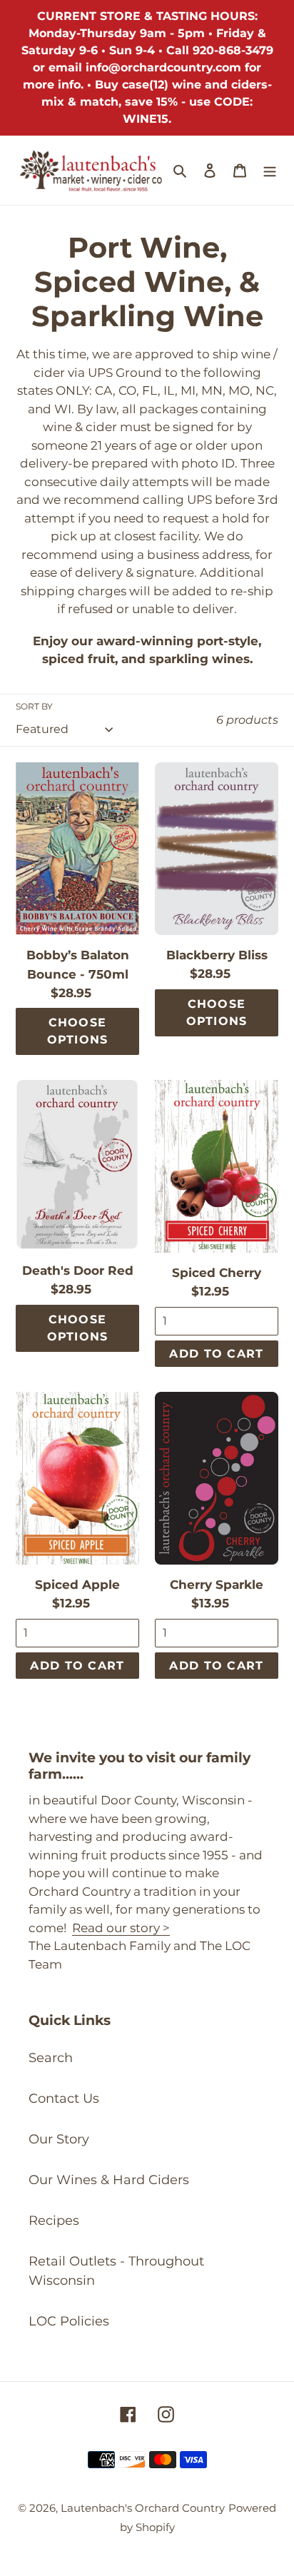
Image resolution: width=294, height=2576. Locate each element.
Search (51, 2058)
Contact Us (64, 2098)
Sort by (34, 706)
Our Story (59, 2139)
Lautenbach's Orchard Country (143, 2508)
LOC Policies (69, 2321)
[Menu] (270, 170)
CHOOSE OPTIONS (78, 1031)
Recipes (54, 2221)
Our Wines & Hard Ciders (109, 2180)
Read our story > (121, 1928)
